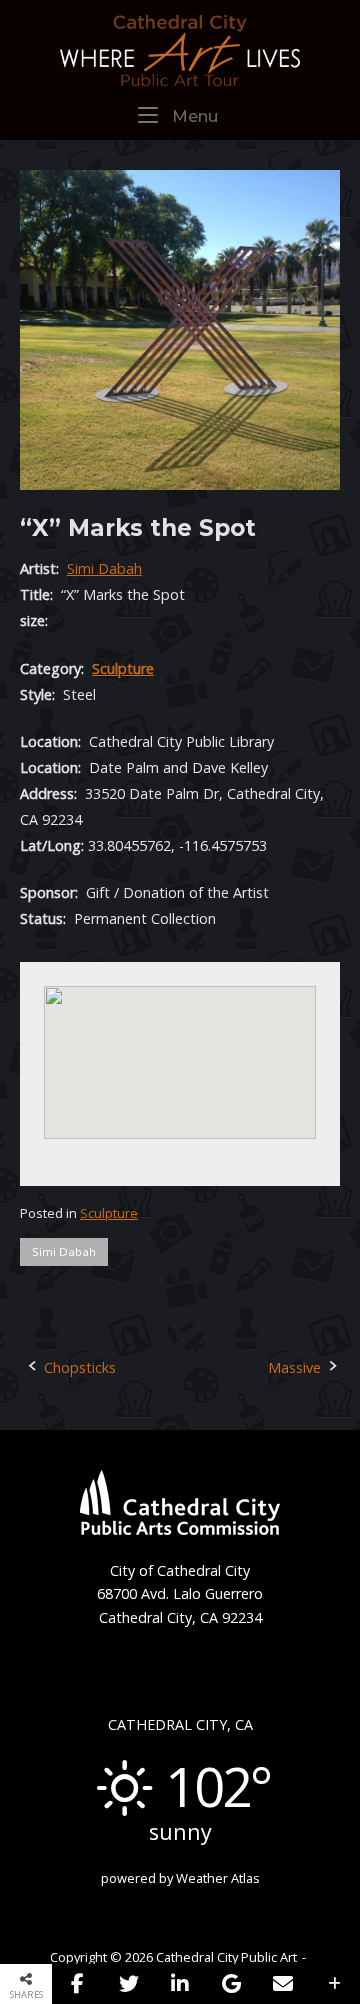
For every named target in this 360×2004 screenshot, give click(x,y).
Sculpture (123, 668)
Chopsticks (80, 1367)
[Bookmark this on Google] (231, 1984)
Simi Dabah (104, 568)
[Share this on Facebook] (77, 1984)
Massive (294, 1367)
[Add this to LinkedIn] (180, 1984)
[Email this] (282, 1984)
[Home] (180, 48)
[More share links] (334, 1984)
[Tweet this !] (128, 1984)
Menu (193, 115)
